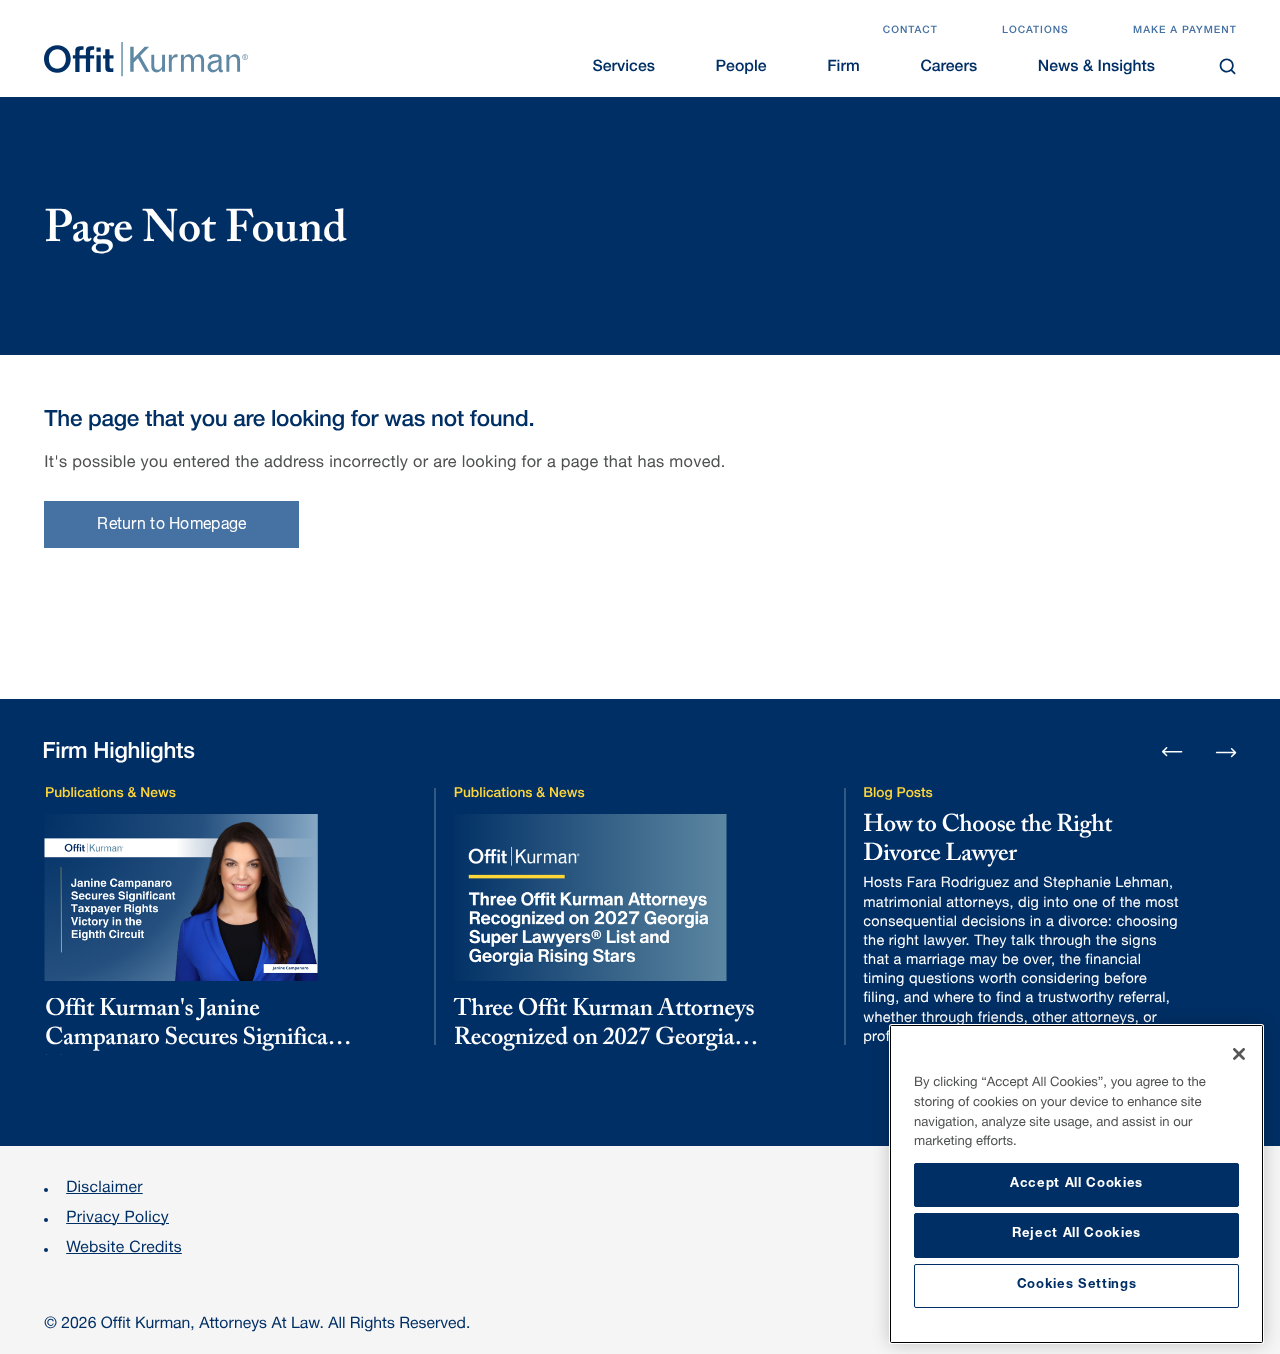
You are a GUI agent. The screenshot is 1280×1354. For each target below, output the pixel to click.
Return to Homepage (171, 526)
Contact (910, 31)
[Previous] (1172, 753)
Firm (843, 68)
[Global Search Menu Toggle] (1228, 66)
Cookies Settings (1077, 1285)
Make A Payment (1185, 31)
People (741, 68)
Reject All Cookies (1076, 1234)
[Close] (1239, 1054)
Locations (1035, 31)
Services (624, 68)
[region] (1076, 1184)
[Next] (1226, 750)
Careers (948, 68)
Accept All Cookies (1076, 1184)
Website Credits (124, 1249)
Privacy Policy (117, 1219)
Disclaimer (104, 1189)
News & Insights (1096, 68)
